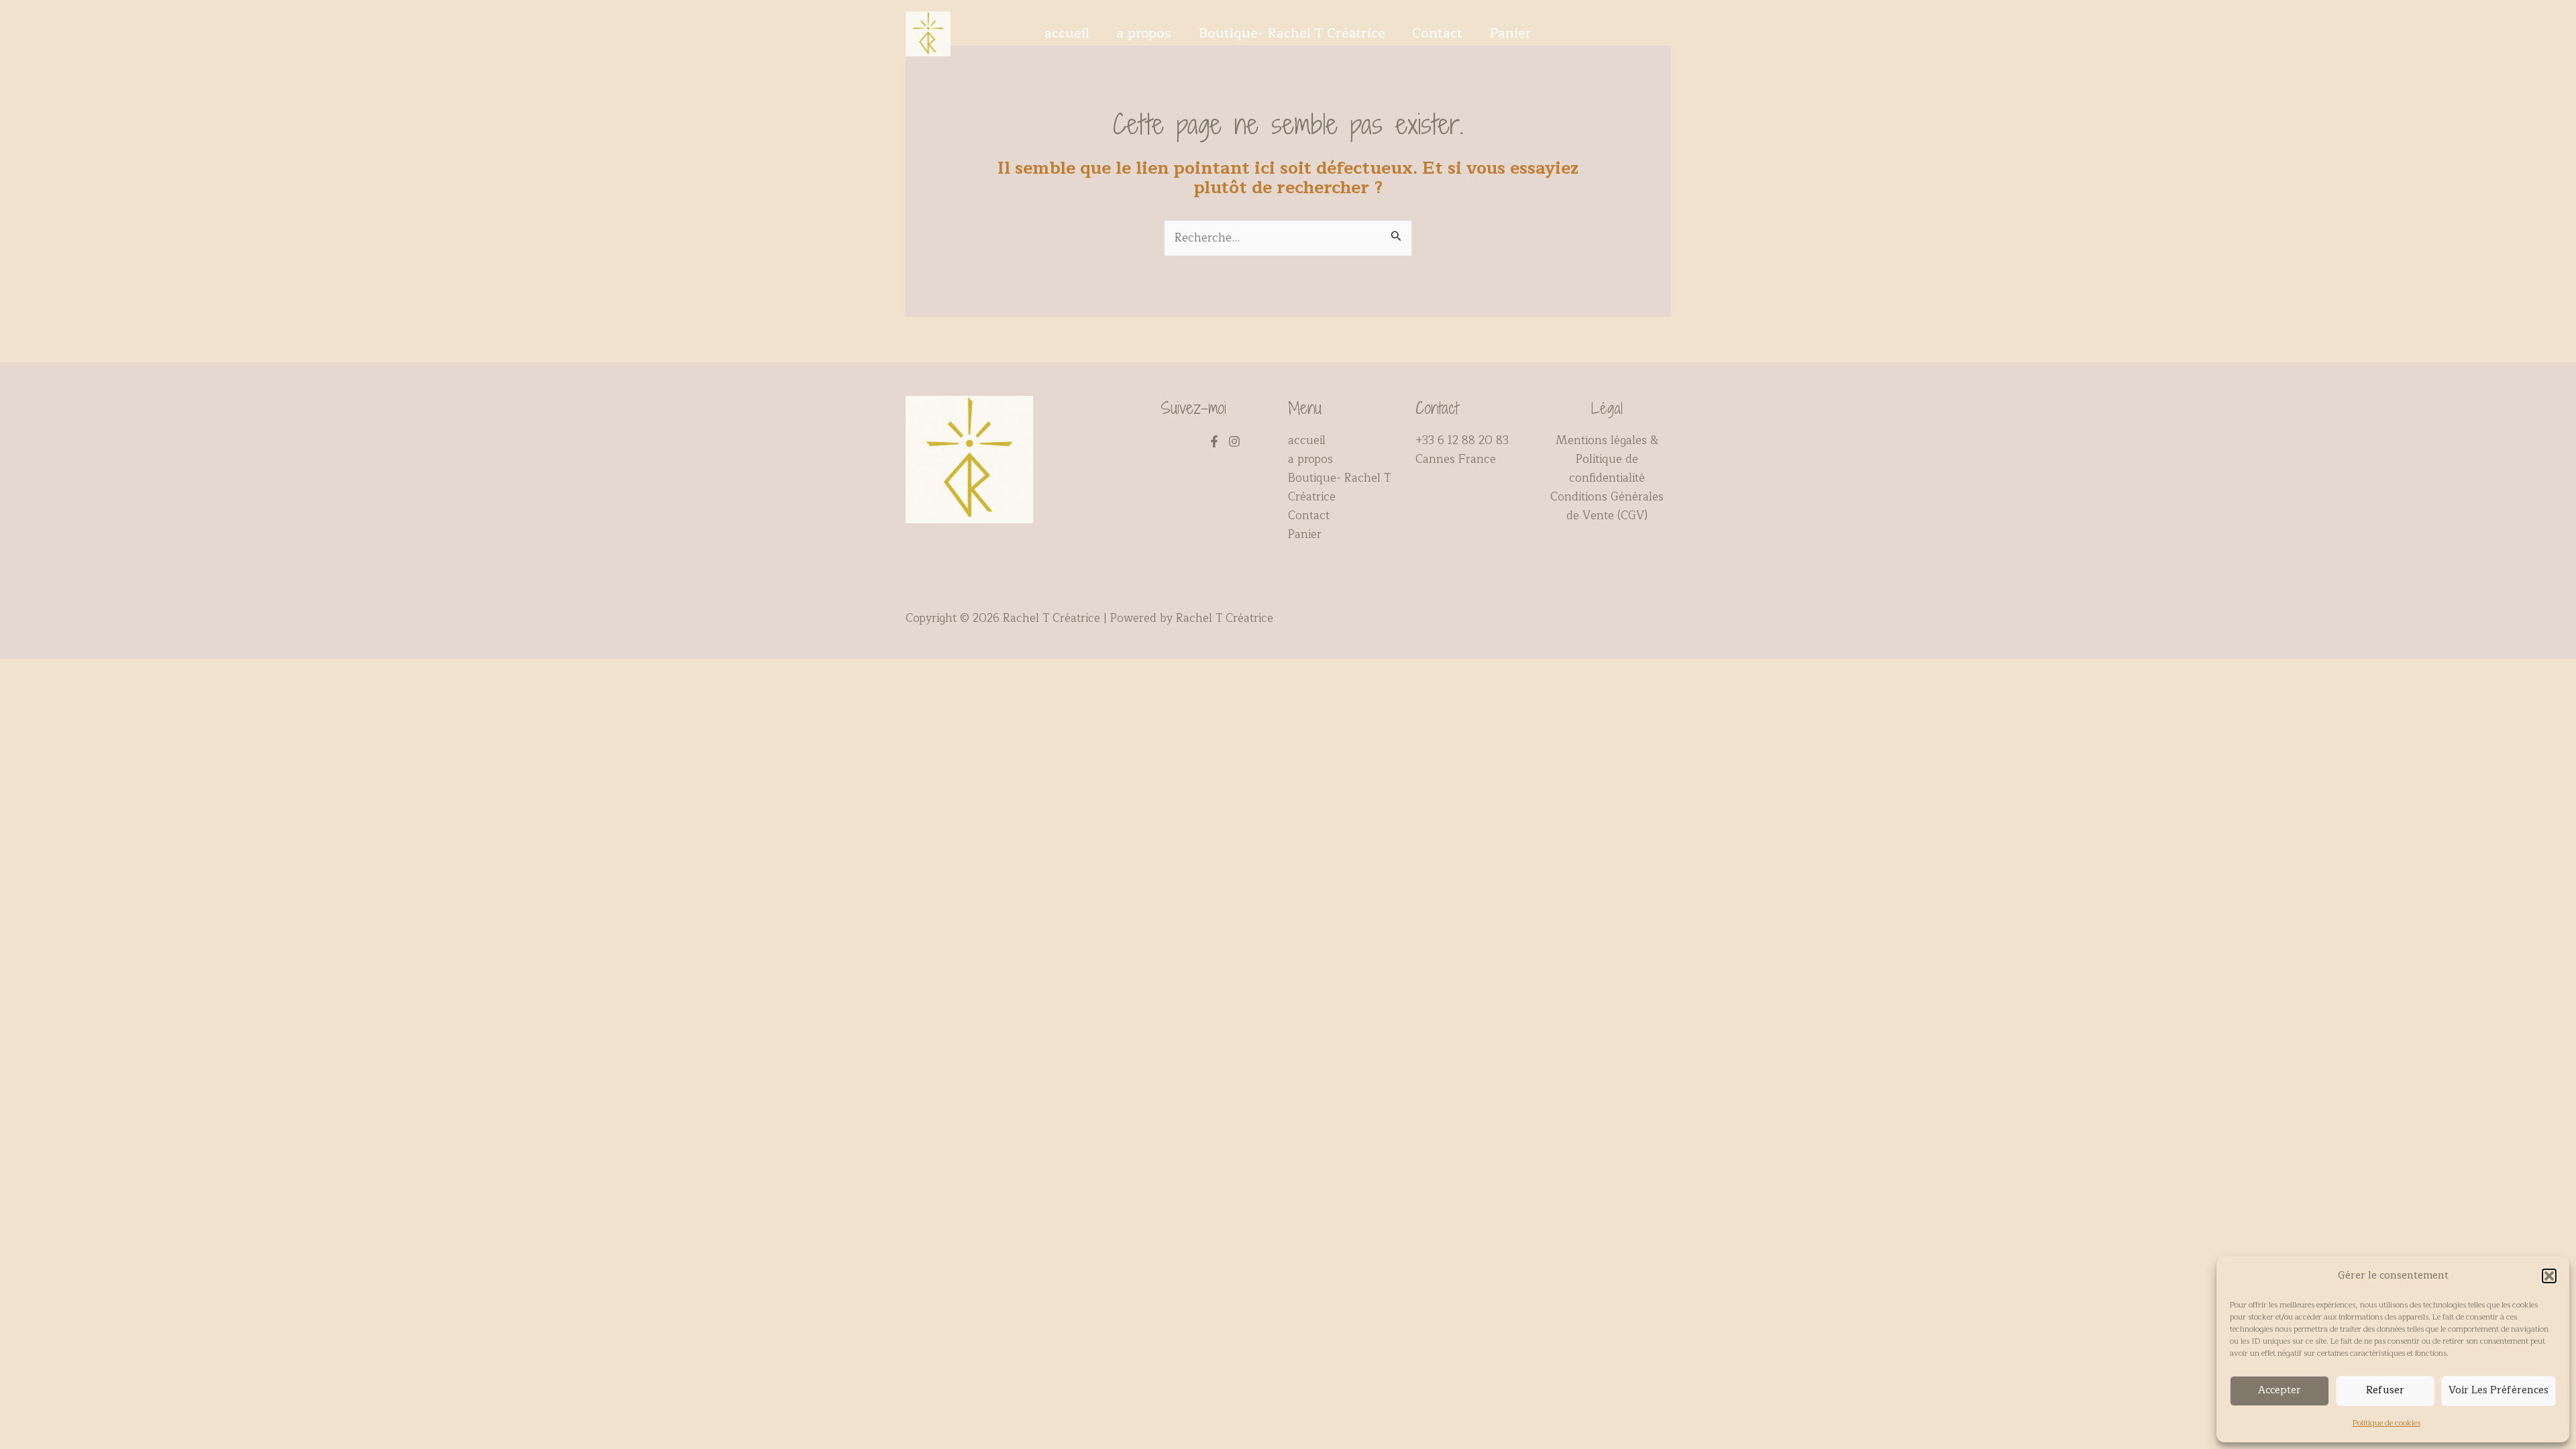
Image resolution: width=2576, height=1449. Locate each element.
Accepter (2279, 1390)
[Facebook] (1214, 441)
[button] (2549, 1276)
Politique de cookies (2386, 1423)
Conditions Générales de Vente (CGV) (1607, 506)
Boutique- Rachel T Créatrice (1292, 34)
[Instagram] (1234, 441)
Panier (1510, 34)
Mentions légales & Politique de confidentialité (1607, 459)
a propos (1144, 34)
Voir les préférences (2499, 1390)
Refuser (2385, 1390)
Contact (1437, 34)
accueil (1067, 34)
